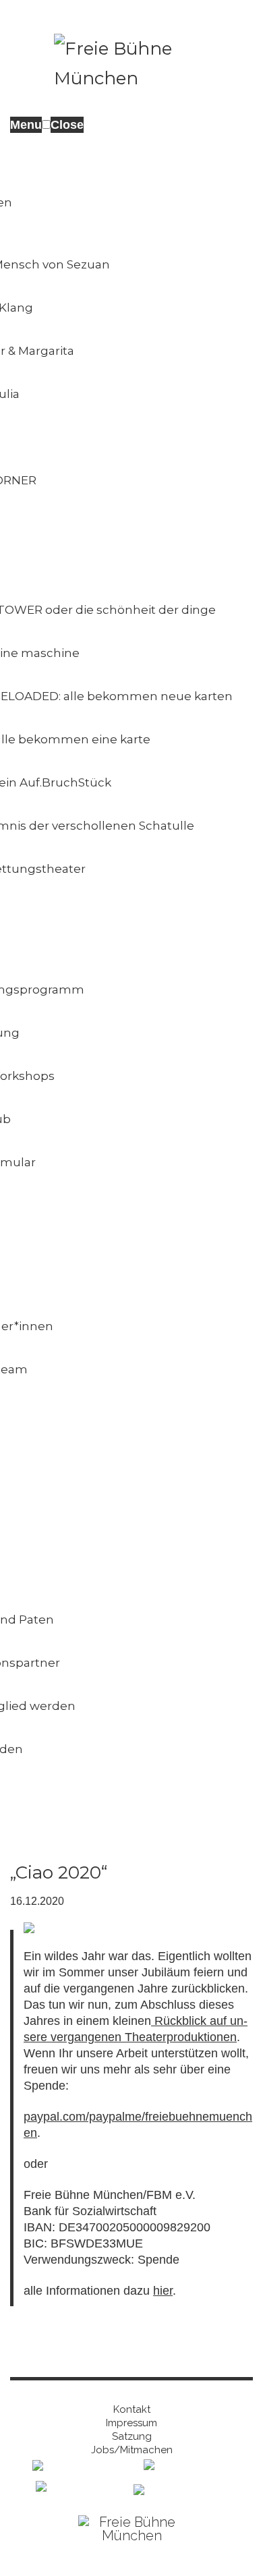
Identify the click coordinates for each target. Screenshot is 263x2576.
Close (67, 125)
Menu (26, 125)
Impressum (131, 2423)
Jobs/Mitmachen (132, 2450)
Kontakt (132, 2409)
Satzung (132, 2436)
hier (163, 2291)
